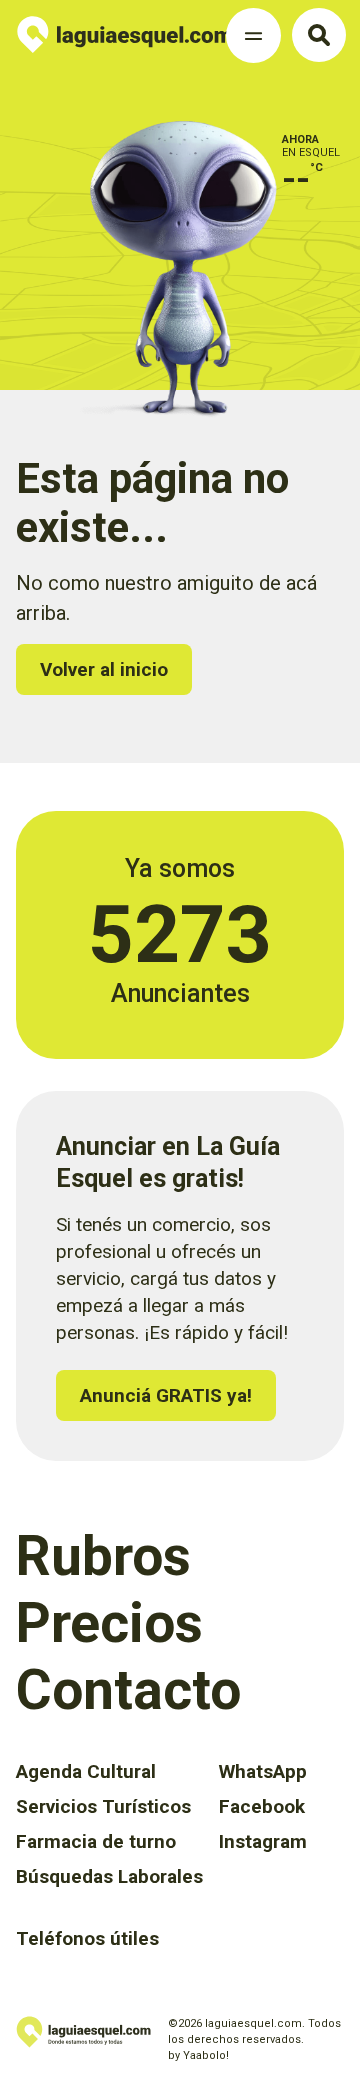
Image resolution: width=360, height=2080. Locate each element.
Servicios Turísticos (103, 1806)
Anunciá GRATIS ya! (166, 1395)
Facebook (262, 1806)
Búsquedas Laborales (109, 1876)
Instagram (263, 1841)
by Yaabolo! (198, 2055)
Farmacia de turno (96, 1841)
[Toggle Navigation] (253, 35)
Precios (109, 1623)
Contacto (128, 1690)
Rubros (103, 1556)
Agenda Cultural (86, 1771)
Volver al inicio (104, 669)
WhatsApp (263, 1771)
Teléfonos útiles (87, 1938)
